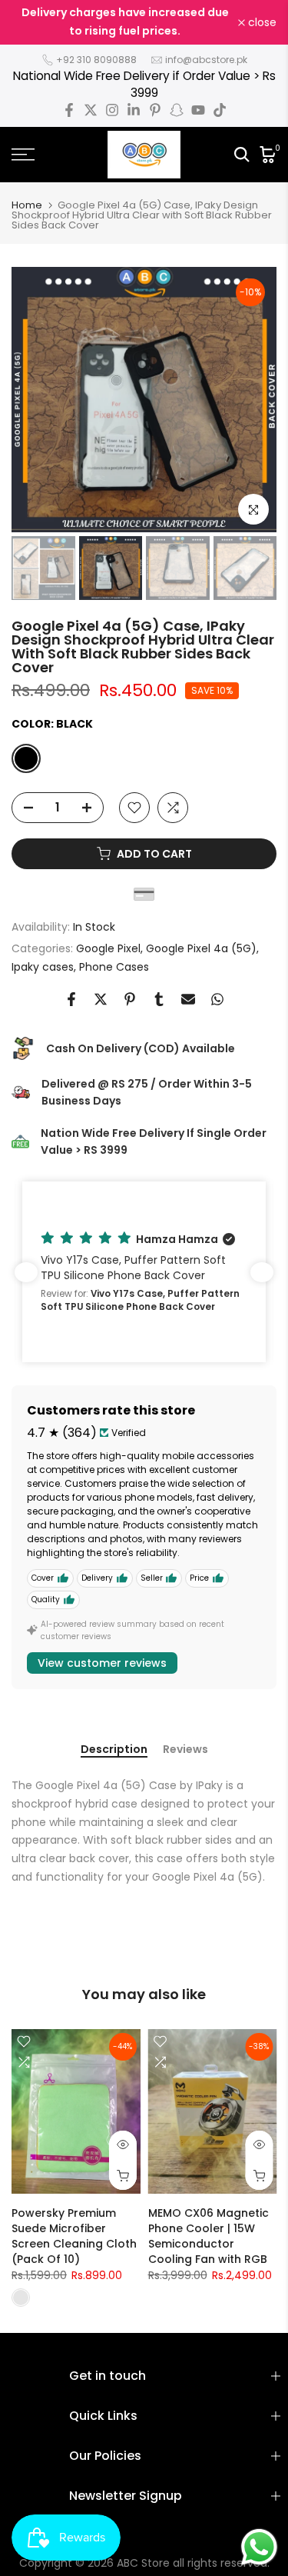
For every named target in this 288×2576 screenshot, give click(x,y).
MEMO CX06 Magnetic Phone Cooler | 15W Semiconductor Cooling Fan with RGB (209, 2236)
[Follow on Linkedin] (134, 110)
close (261, 22)
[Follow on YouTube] (198, 110)
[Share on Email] (188, 999)
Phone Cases (114, 967)
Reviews (185, 1750)
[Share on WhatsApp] (217, 999)
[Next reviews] (262, 1272)
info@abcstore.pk (206, 60)
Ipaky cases (43, 967)
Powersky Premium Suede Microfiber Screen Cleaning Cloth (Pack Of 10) (74, 2236)
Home (27, 205)
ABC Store (143, 2563)
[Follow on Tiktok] (220, 110)
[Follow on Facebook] (69, 110)
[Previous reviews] (26, 1272)
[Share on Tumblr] (159, 999)
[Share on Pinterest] (130, 999)
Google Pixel (108, 948)
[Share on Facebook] (71, 999)
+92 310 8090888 (96, 60)
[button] (144, 1272)
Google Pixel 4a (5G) (201, 948)
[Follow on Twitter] (91, 110)
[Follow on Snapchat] (177, 110)
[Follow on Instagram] (112, 110)
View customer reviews (102, 1663)
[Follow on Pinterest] (155, 110)
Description (114, 1750)
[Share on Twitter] (101, 999)
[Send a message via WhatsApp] (259, 2547)
